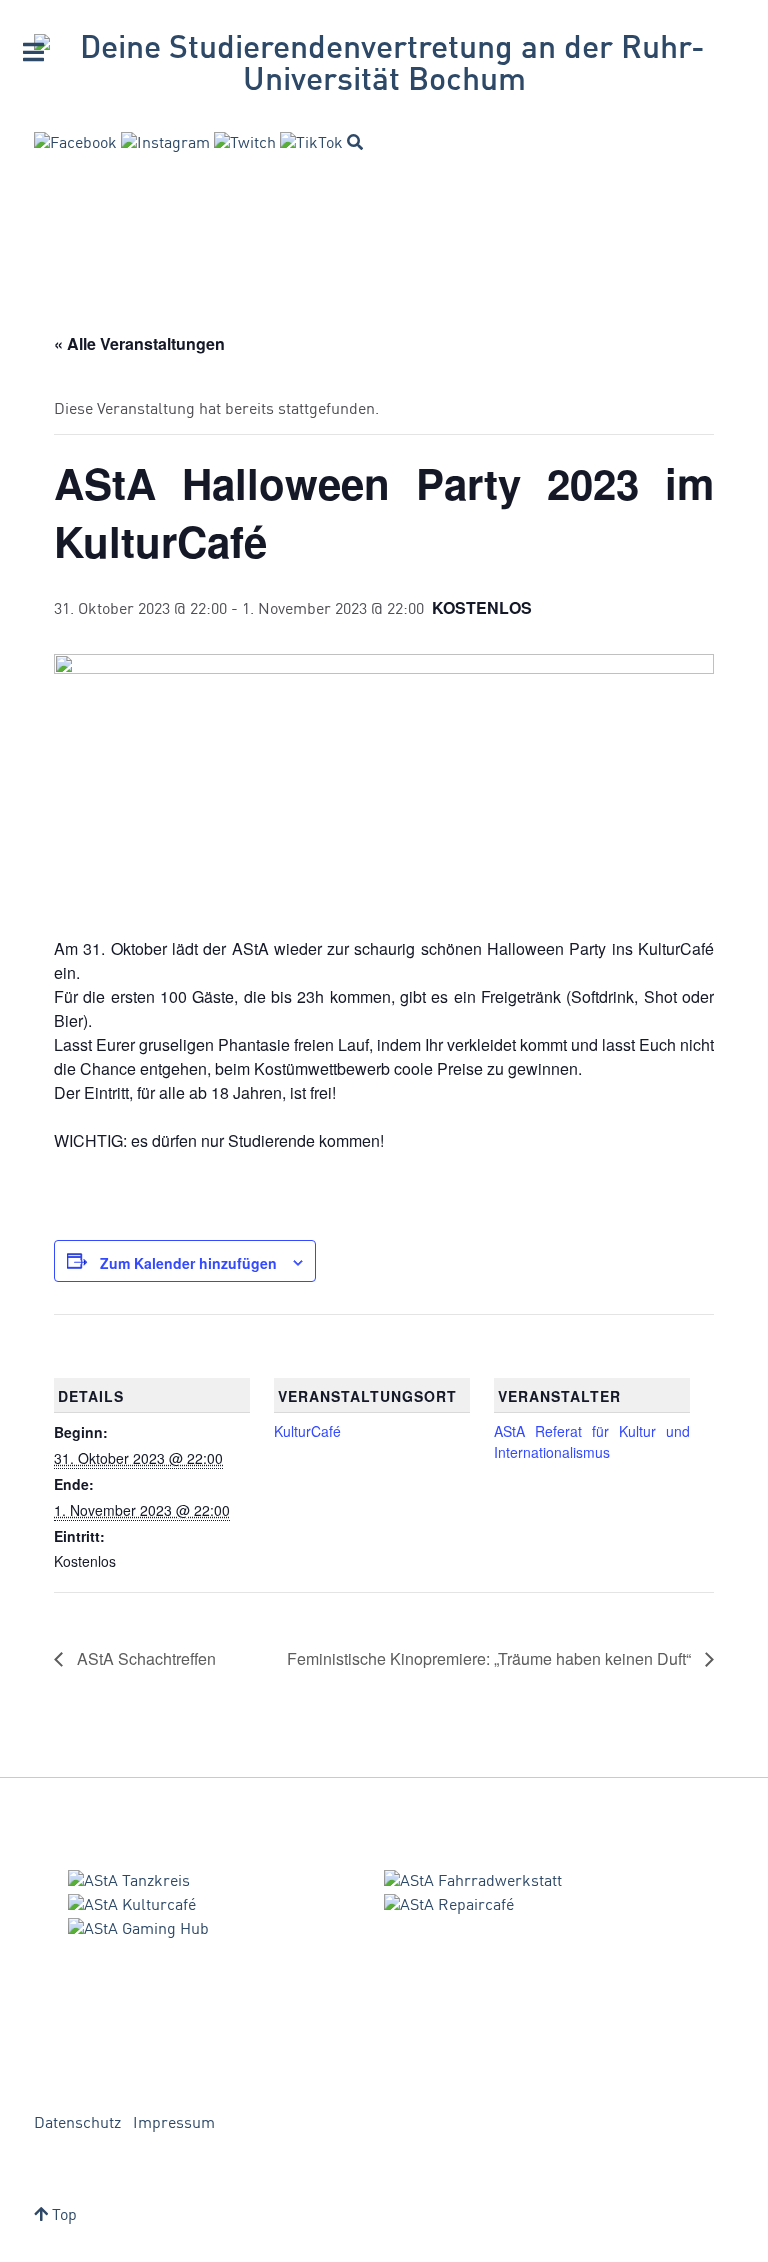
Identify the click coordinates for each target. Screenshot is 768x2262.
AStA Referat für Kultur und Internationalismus (592, 1441)
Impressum (174, 2124)
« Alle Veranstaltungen (139, 343)
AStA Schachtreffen (144, 1658)
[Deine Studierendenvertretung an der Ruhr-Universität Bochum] (384, 66)
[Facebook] (75, 144)
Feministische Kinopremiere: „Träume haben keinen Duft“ (491, 1658)
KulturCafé (307, 1431)
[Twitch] (245, 144)
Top (62, 2216)
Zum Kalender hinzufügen (188, 1263)
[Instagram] (165, 144)
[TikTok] (311, 144)
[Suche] (355, 142)
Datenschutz (77, 2124)
